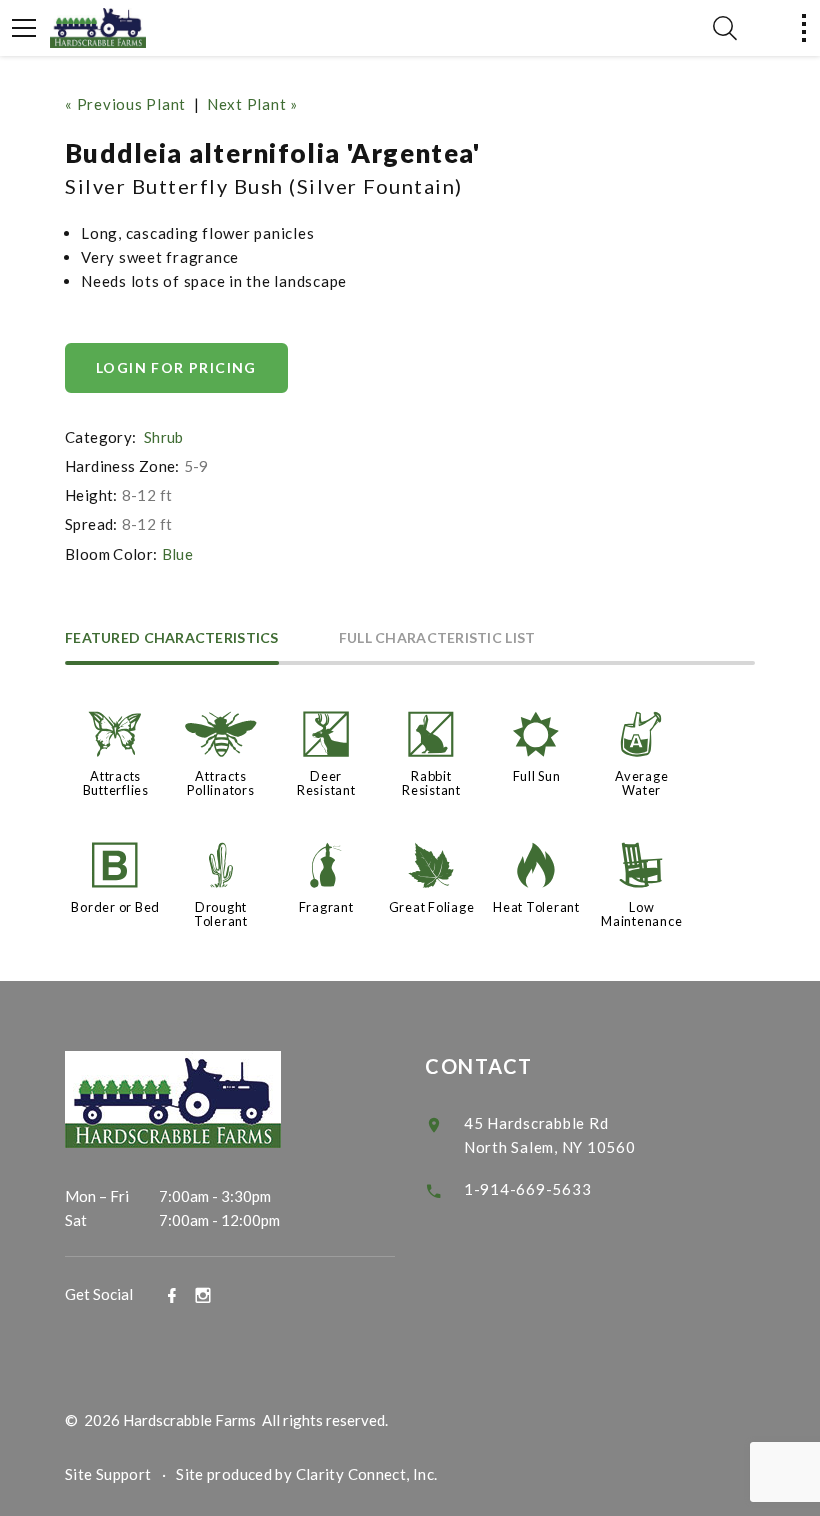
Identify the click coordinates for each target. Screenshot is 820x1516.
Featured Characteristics (172, 638)
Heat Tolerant (536, 907)
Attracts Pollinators (220, 783)
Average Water (641, 783)
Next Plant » (252, 104)
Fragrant (326, 907)
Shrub (164, 437)
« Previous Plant (125, 104)
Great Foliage (432, 907)
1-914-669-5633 (528, 1189)
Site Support (108, 1474)
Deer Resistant (326, 783)
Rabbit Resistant (431, 783)
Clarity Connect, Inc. (367, 1474)
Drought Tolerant (221, 914)
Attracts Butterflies (116, 783)
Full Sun (537, 776)
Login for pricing (176, 367)
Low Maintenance (641, 914)
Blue (178, 554)
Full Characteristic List (437, 638)
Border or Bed (115, 907)
